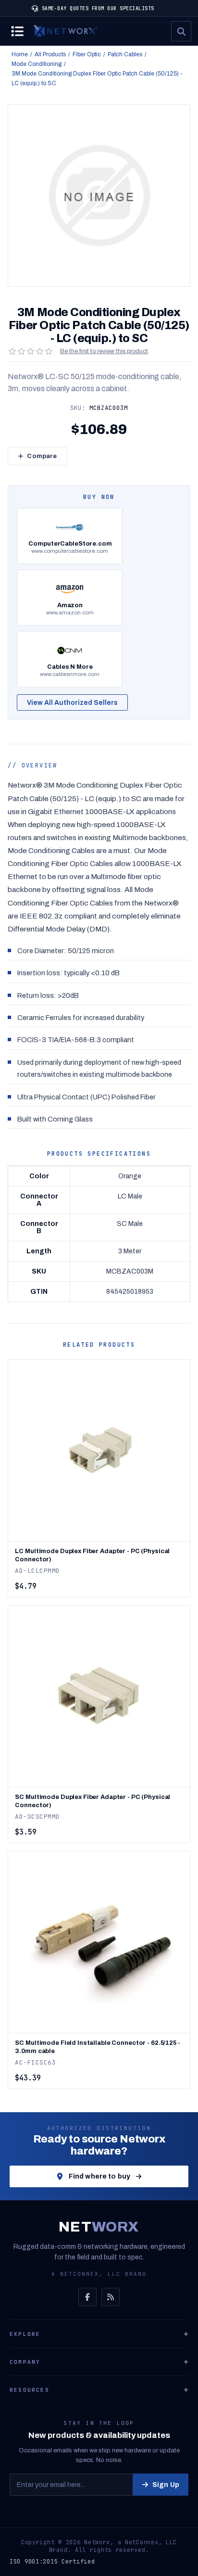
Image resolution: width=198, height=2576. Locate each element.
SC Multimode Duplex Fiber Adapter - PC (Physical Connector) (93, 1801)
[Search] (181, 31)
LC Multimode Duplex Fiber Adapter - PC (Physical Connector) (92, 1555)
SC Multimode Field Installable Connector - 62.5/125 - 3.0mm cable (97, 2047)
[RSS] (111, 2297)
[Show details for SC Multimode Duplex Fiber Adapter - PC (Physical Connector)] (99, 1696)
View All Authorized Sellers (72, 703)
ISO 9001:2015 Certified (52, 2562)
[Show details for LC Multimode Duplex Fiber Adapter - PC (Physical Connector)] (99, 1450)
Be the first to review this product (104, 351)
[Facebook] (87, 2297)
